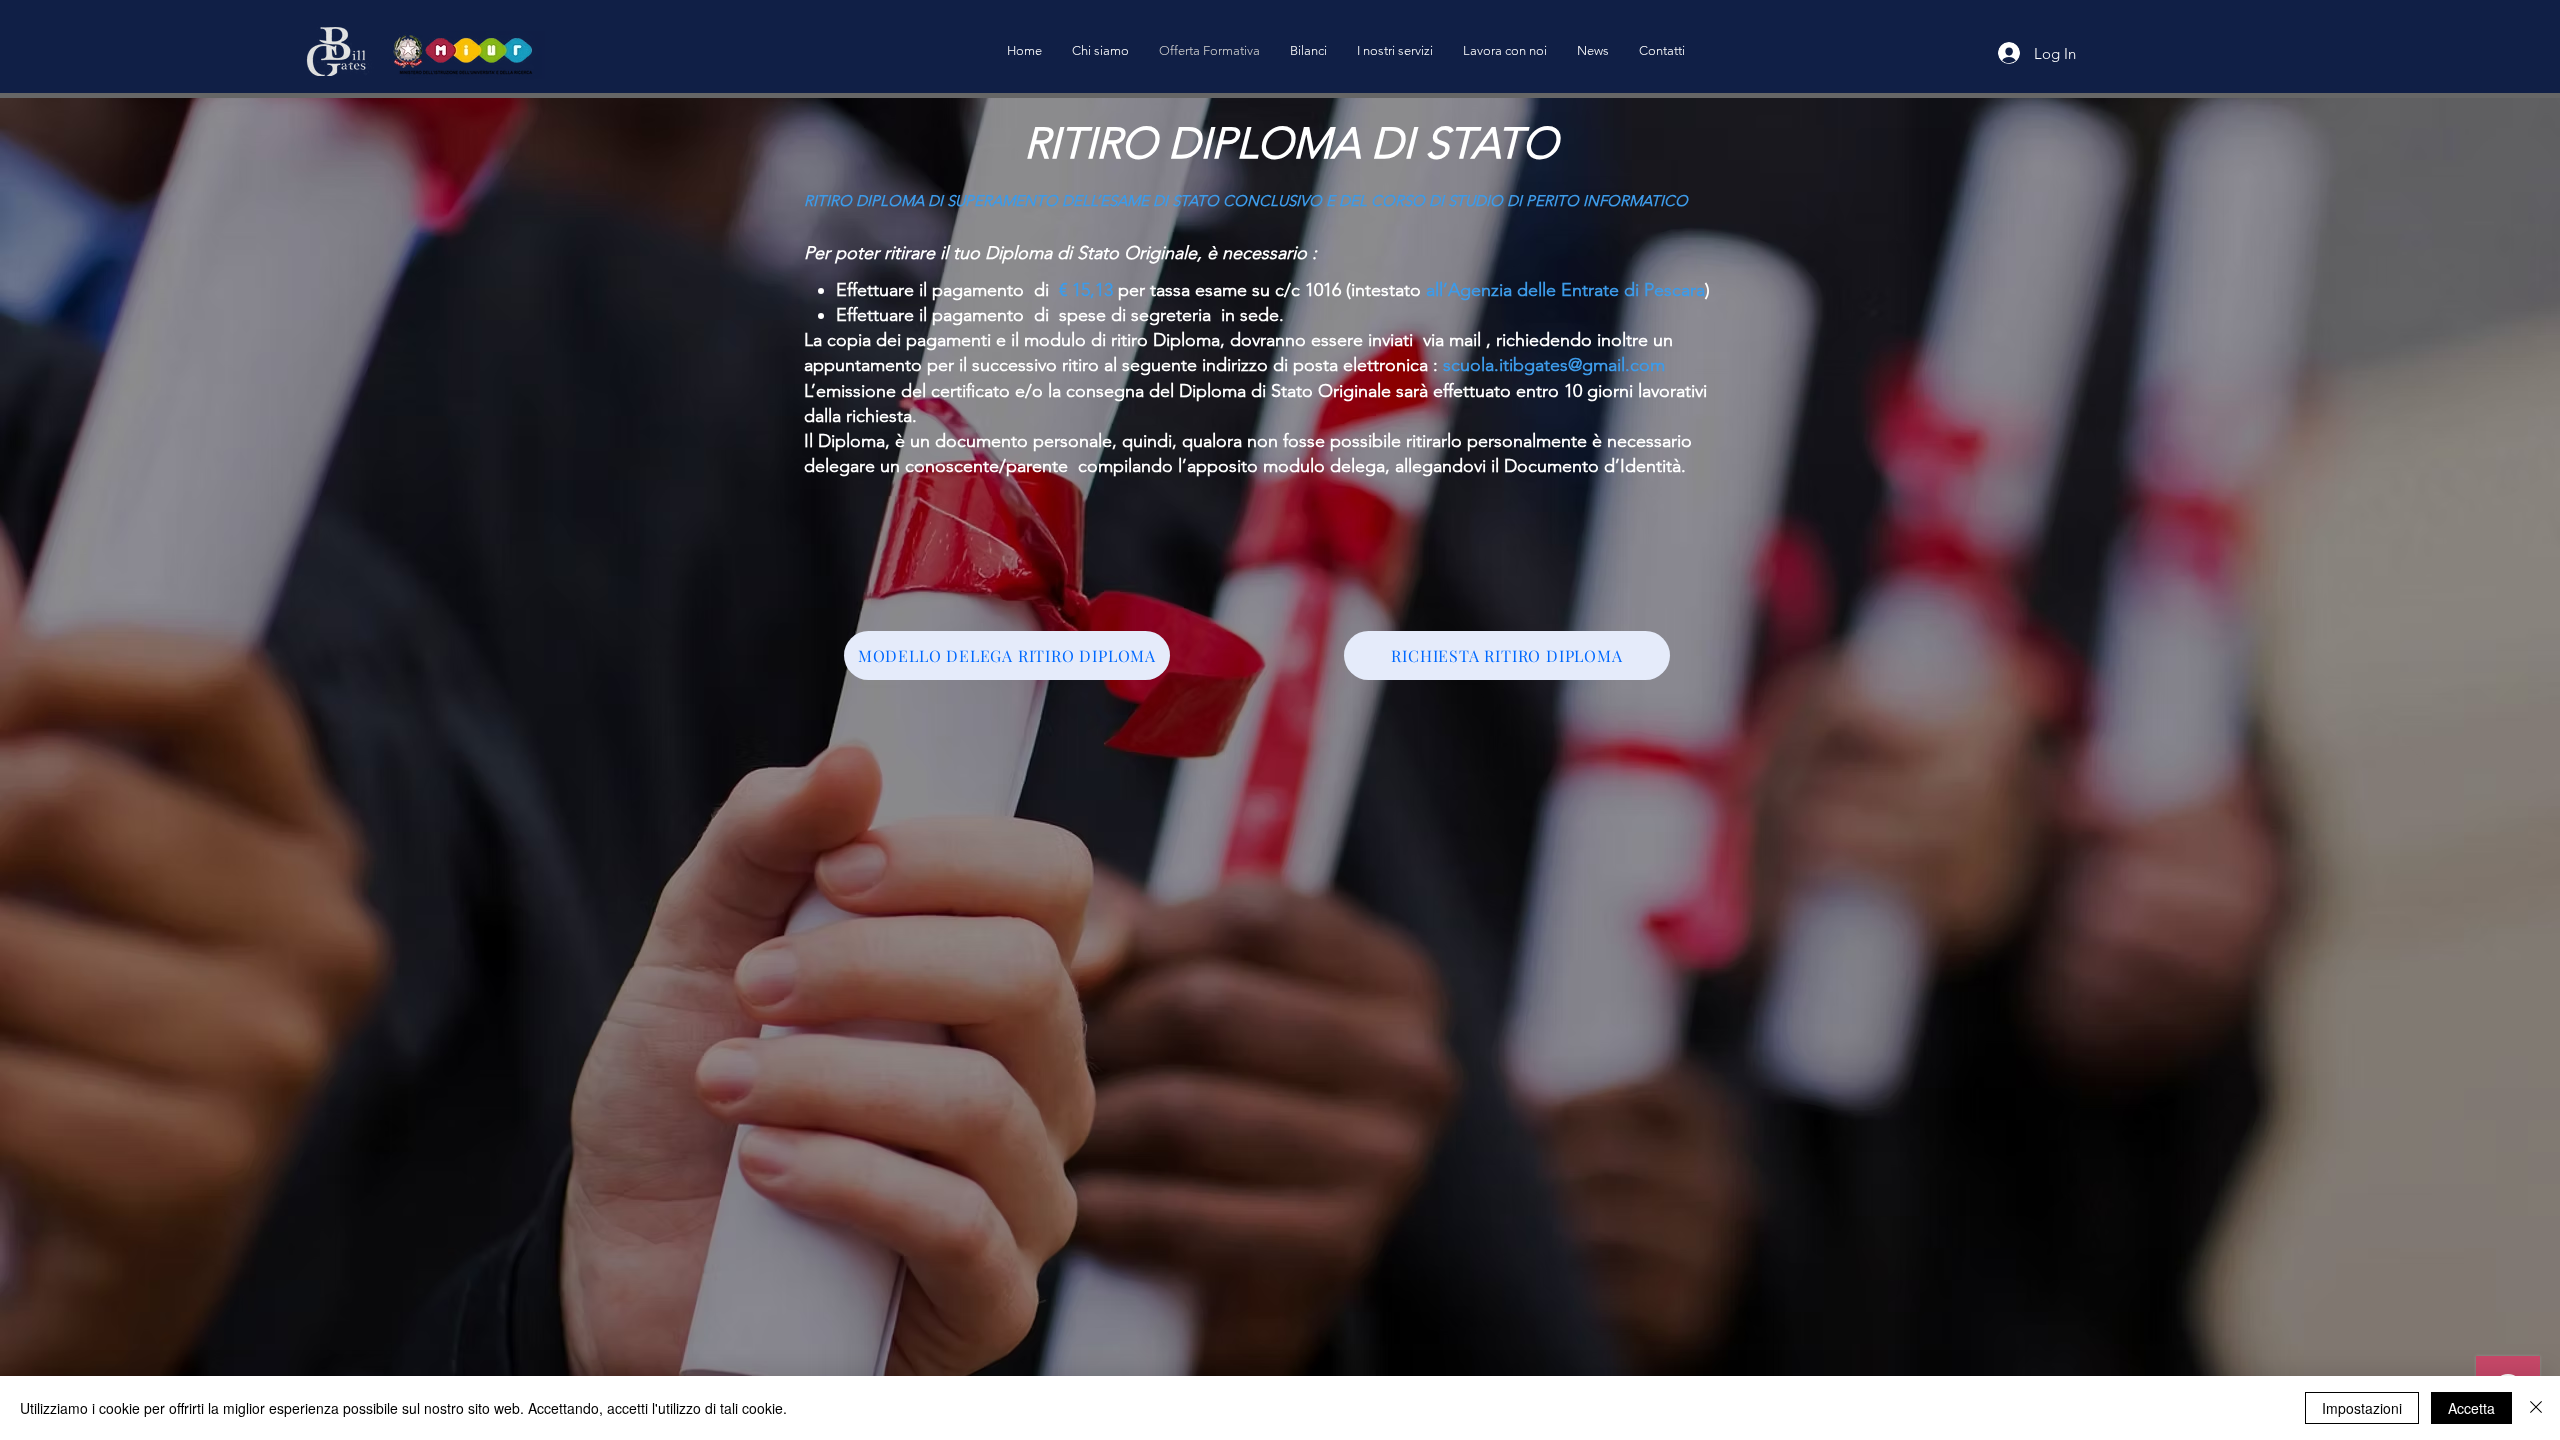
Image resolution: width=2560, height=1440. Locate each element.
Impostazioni (2362, 1408)
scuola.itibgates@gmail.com (1554, 365)
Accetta (2471, 1408)
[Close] (2536, 1408)
